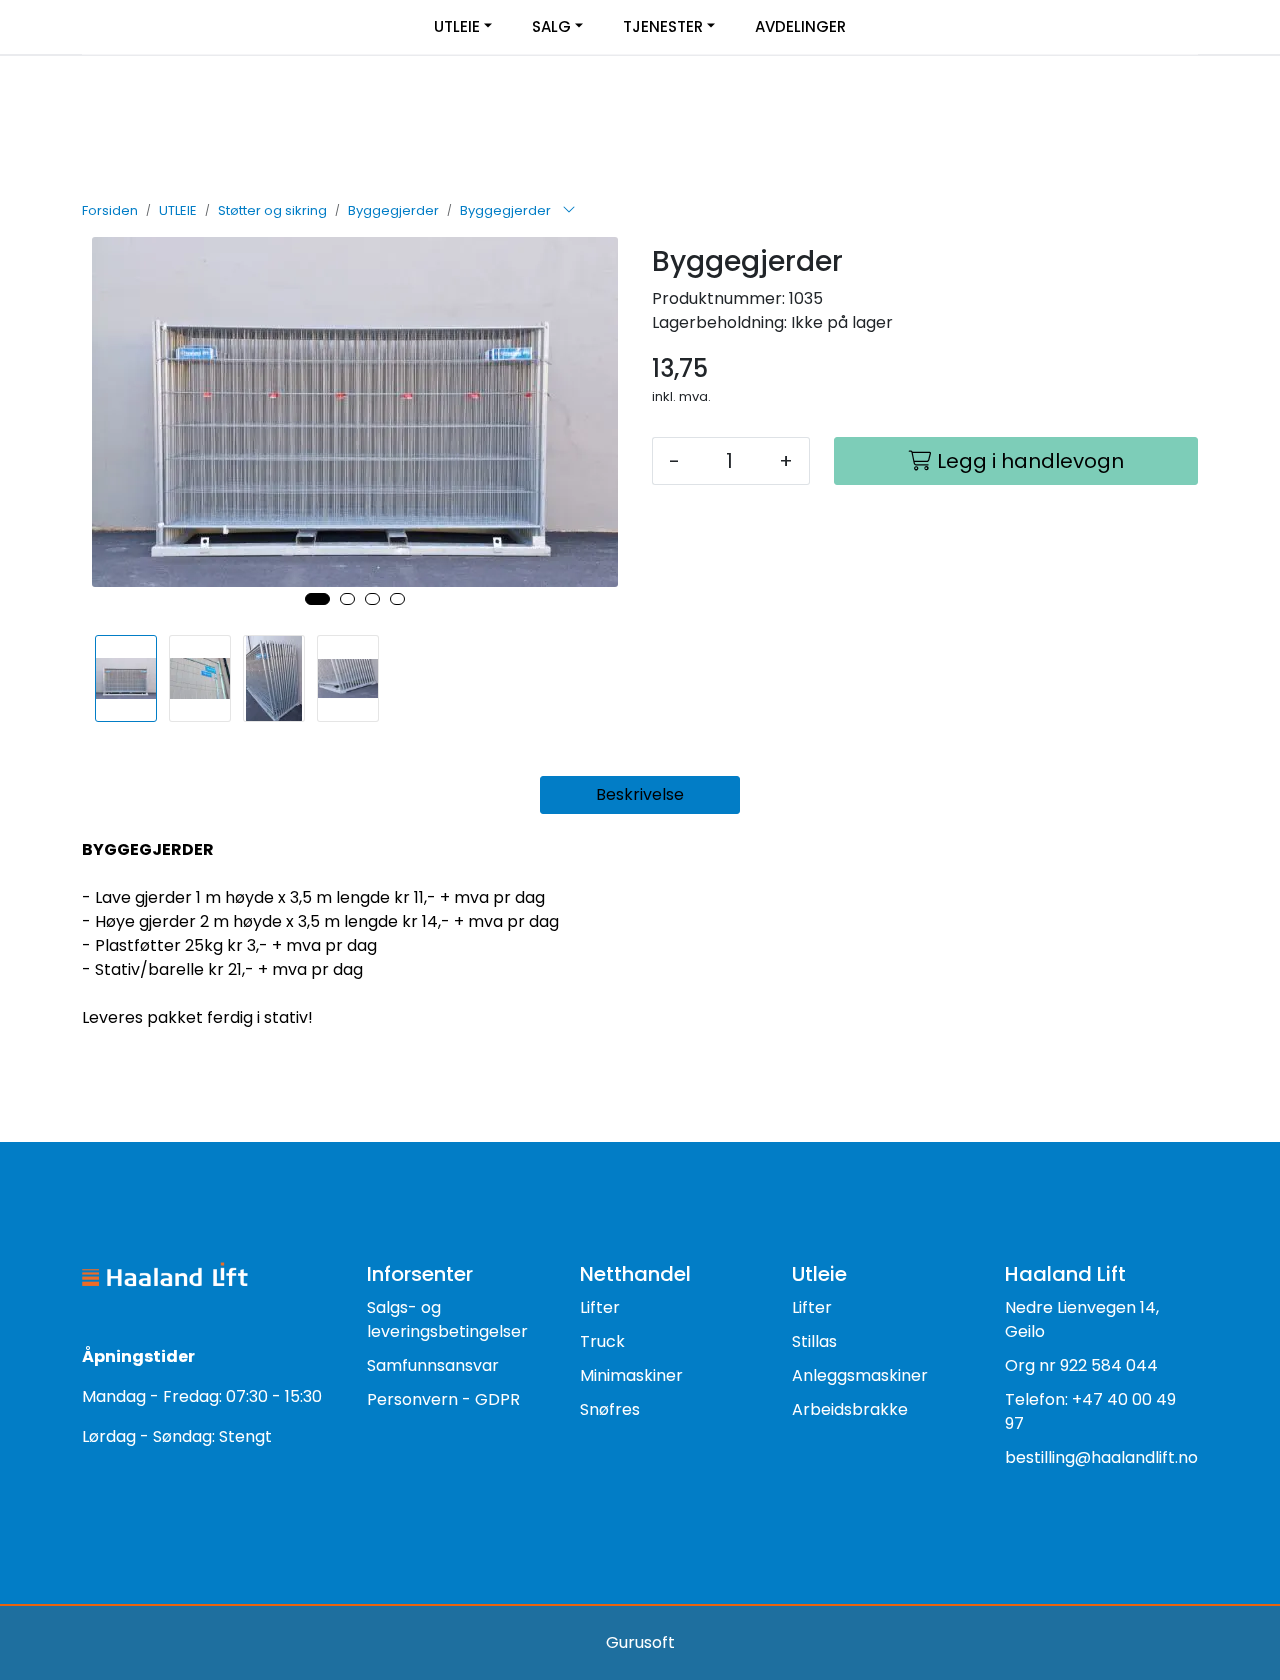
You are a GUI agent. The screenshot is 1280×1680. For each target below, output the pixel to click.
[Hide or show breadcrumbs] (569, 211)
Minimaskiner (631, 1375)
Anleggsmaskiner (860, 1375)
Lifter (600, 1307)
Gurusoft (640, 1642)
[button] (317, 599)
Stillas (814, 1341)
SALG (551, 26)
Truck (602, 1341)
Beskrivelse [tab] (640, 794)
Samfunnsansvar (433, 1365)
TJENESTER (663, 26)
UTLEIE (457, 26)
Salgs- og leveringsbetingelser (447, 1319)
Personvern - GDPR (443, 1399)
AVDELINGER (800, 26)
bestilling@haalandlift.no (1101, 1457)
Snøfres (610, 1409)
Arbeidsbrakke (850, 1409)
